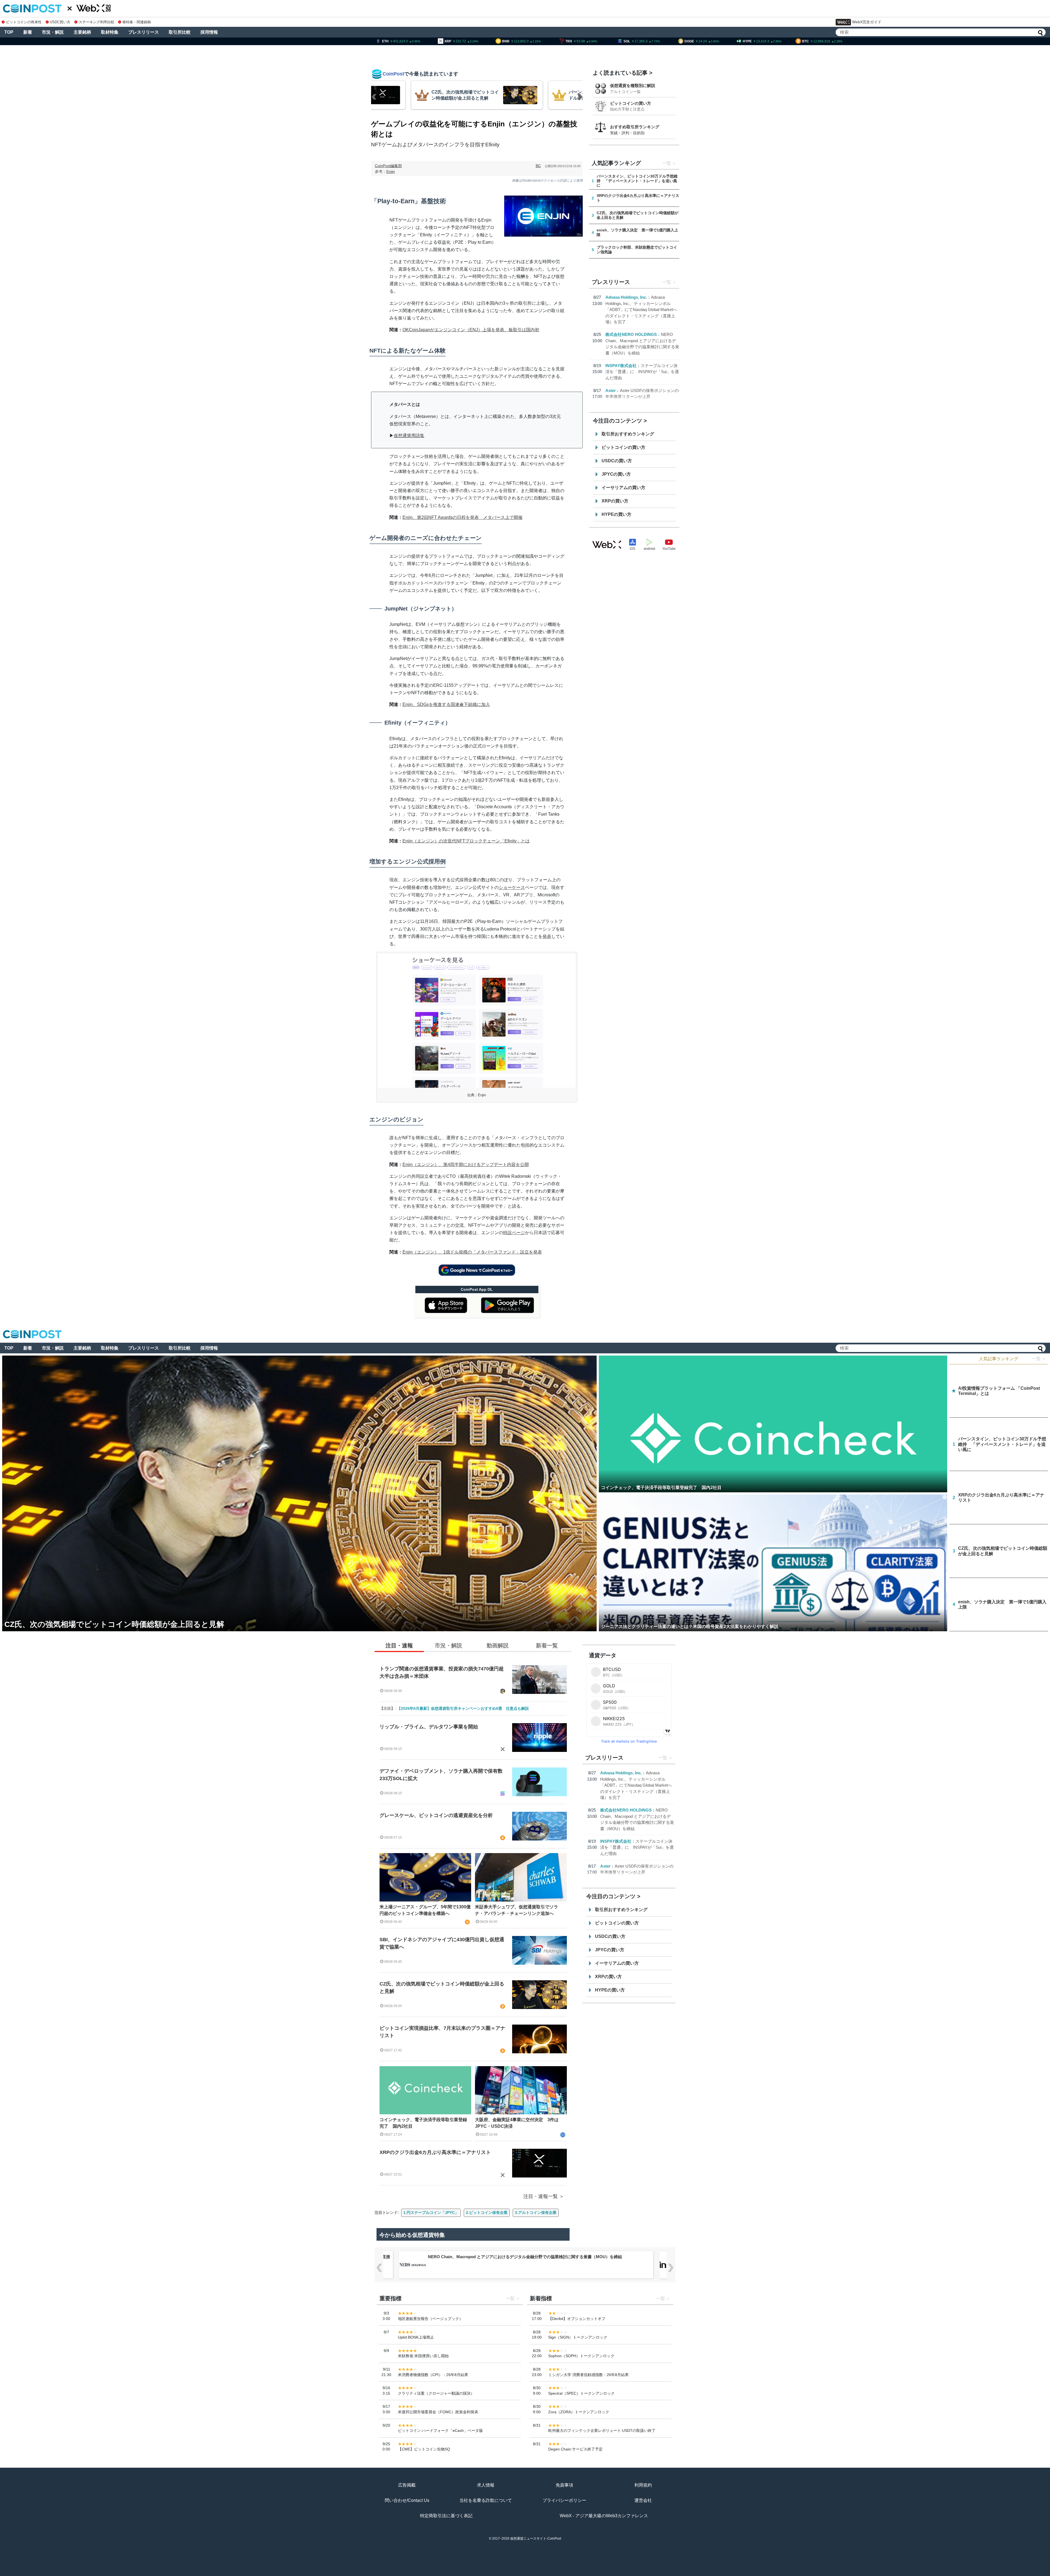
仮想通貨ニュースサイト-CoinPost (536, 2539)
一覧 (667, 163)
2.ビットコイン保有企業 (487, 2212)
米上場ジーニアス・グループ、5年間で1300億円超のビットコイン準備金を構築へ (425, 1910)
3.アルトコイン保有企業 (536, 2212)
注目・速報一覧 (541, 2196)
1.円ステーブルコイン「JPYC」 (431, 2212)
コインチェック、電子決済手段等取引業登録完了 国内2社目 (423, 2123)
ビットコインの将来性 (24, 22)
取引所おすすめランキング (628, 434)
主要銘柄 (82, 32)
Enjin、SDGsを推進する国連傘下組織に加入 (446, 704)
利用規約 (643, 2485)
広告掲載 (407, 2485)
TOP (9, 32)
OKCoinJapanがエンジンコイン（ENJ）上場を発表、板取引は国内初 (471, 330)
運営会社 (643, 2500)
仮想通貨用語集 (409, 436)
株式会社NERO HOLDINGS (631, 334)
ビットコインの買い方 (631, 103)
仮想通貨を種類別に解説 (633, 85)
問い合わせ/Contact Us (407, 2500)
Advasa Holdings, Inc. (626, 297)
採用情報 (209, 32)
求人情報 (486, 2485)
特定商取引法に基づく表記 (446, 2516)
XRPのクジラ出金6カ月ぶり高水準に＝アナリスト (435, 2152)
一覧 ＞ (1039, 1359)
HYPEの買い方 (616, 514)
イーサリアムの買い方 (623, 488)
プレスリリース (144, 32)
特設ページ (514, 1233)
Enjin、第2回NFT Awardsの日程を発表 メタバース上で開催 (463, 517)
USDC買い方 (60, 22)
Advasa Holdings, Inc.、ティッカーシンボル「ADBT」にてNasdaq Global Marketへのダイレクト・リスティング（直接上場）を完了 (641, 309)
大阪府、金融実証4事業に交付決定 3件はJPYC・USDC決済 (517, 2123)
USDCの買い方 (617, 461)
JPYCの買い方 (616, 474)
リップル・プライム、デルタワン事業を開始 (429, 1727)
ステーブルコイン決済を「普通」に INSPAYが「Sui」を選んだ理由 (642, 372)
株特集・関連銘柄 (137, 22)
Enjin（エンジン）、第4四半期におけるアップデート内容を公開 (466, 1165)
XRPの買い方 (615, 501)
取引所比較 (180, 32)
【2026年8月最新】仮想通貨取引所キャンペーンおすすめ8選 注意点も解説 (463, 1708)
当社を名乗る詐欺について (486, 2500)
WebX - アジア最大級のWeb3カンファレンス (604, 2516)
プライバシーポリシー (564, 2500)
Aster (611, 390)
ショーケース (512, 887)
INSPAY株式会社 (621, 366)
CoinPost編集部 (388, 166)
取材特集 (110, 32)
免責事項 (564, 2485)
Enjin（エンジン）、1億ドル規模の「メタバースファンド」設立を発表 (472, 1252)
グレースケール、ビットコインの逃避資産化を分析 (436, 1815)
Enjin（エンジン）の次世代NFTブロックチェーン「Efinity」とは (466, 841)
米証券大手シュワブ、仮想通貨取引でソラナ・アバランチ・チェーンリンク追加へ (517, 1910)
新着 (28, 32)
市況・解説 (53, 32)
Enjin (391, 171)
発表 (547, 936)
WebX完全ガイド (867, 22)
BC (538, 166)
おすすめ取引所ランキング (635, 127)
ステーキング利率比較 (96, 22)
